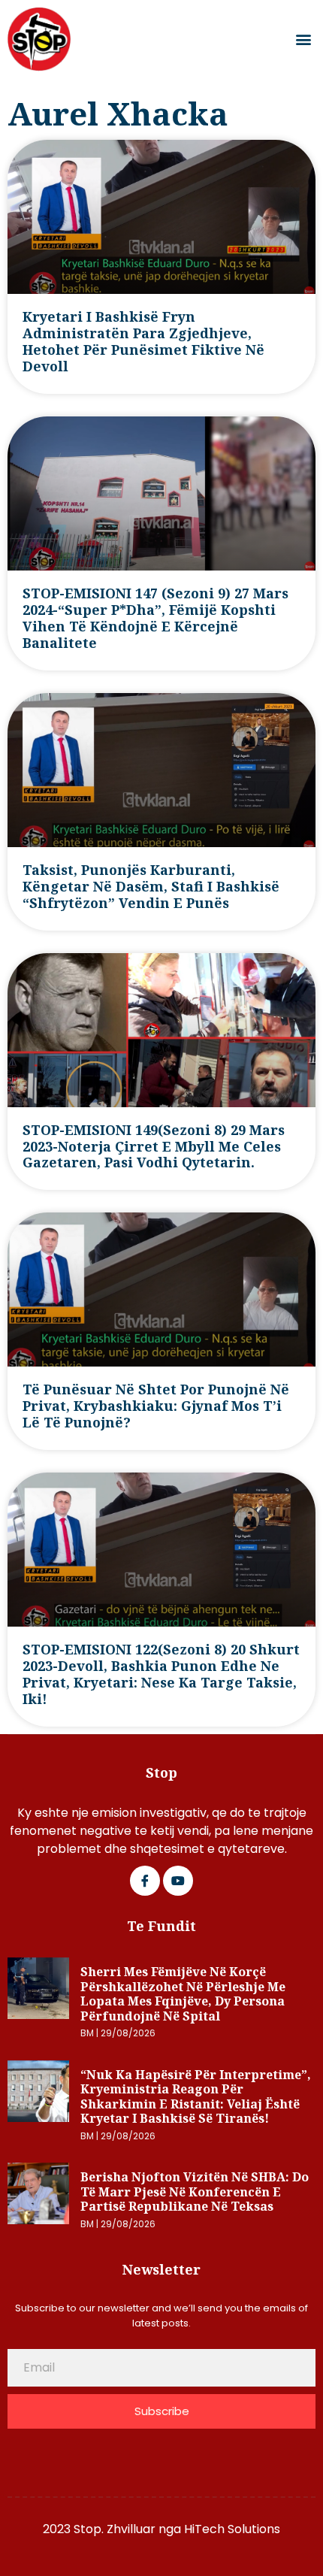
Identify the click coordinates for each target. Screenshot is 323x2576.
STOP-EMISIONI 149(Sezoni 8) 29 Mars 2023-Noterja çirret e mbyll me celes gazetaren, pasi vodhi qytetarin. (154, 1146)
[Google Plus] (178, 1881)
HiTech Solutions (232, 2529)
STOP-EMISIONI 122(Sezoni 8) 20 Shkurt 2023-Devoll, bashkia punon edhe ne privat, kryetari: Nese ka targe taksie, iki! (161, 1674)
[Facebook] (145, 1881)
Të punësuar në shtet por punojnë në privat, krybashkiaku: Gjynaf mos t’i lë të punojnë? (156, 1406)
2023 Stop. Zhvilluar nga (113, 2529)
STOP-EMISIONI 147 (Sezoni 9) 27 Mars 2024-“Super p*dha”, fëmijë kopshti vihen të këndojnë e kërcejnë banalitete (155, 618)
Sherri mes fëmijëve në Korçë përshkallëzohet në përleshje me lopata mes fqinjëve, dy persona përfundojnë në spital (183, 1994)
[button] (303, 39)
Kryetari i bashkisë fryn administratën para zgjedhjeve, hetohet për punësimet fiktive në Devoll (143, 341)
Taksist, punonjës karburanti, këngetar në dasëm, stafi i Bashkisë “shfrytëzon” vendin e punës (151, 886)
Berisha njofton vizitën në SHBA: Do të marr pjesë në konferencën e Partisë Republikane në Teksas (195, 2192)
